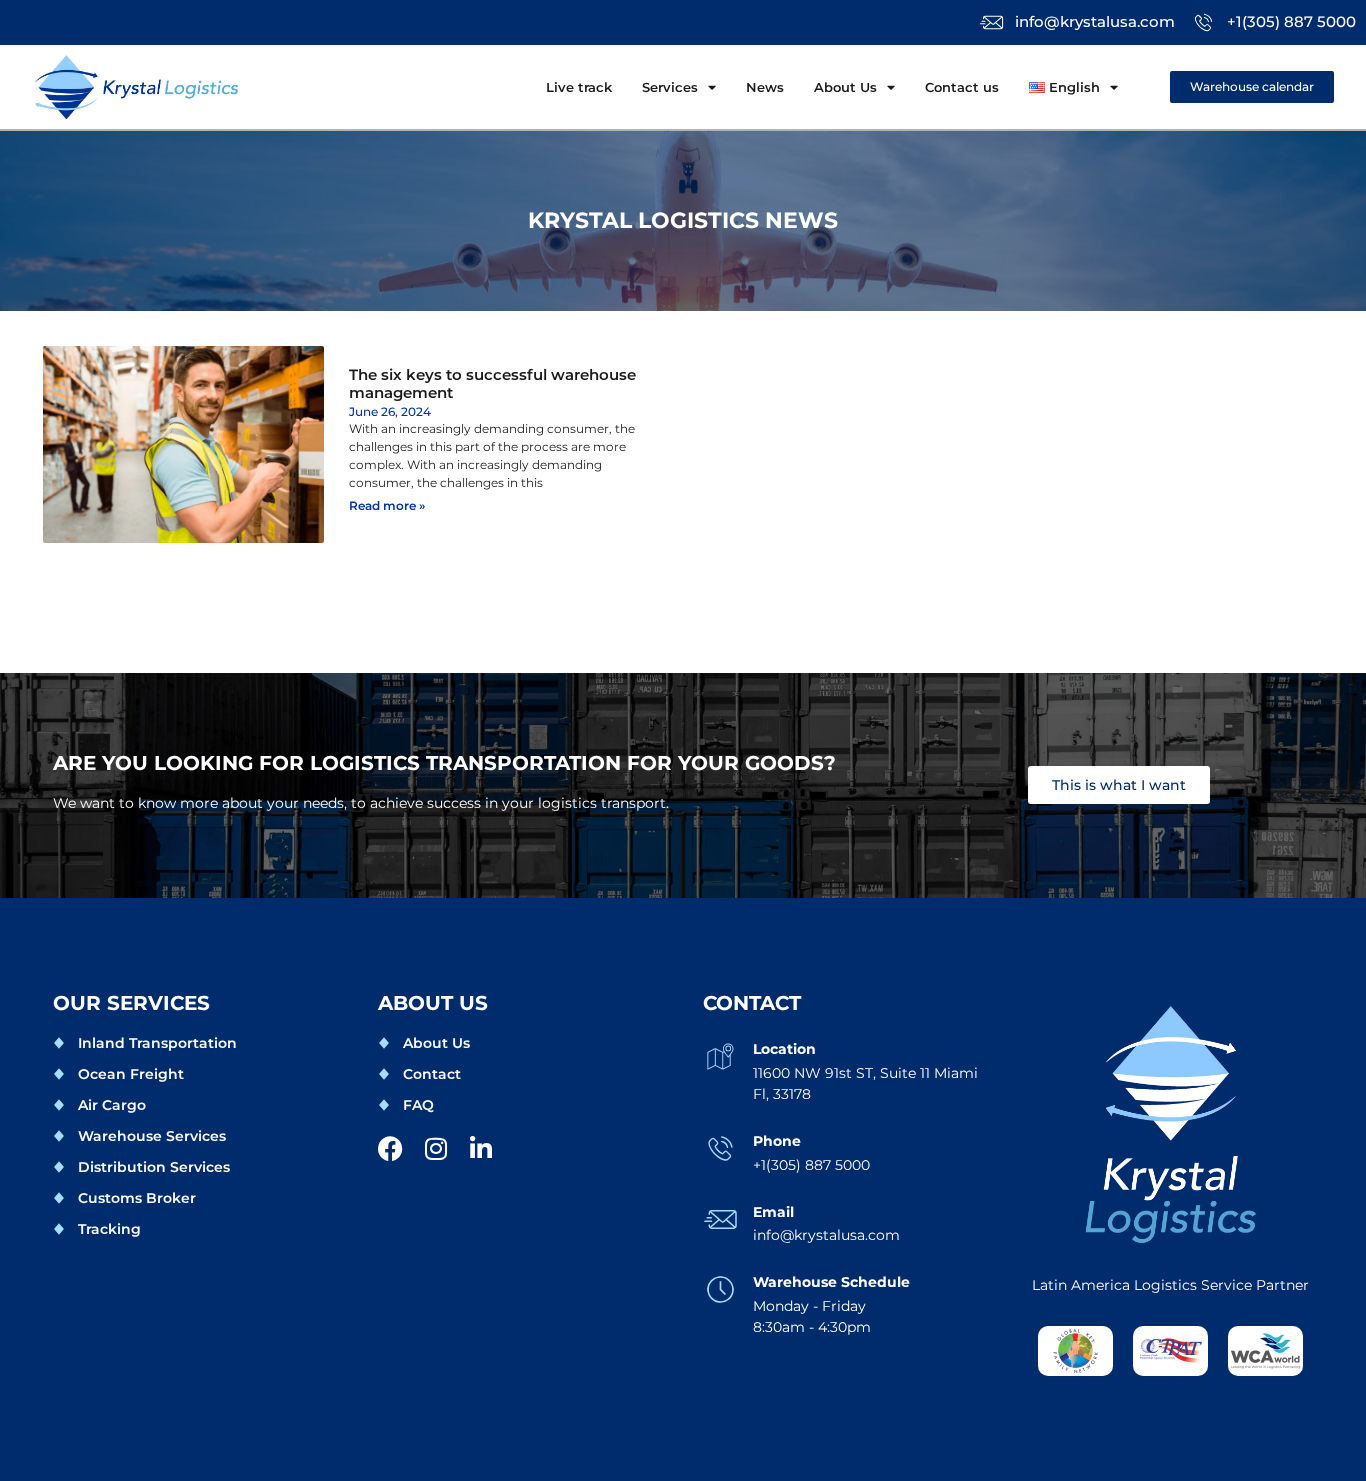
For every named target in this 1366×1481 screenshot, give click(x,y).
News (765, 87)
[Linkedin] (480, 1148)
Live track (579, 87)
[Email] (720, 1219)
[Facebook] (390, 1148)
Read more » (387, 505)
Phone (777, 1141)
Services (670, 87)
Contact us (962, 87)
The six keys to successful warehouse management (492, 383)
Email (773, 1212)
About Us (845, 87)
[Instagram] (435, 1148)
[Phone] (720, 1148)
